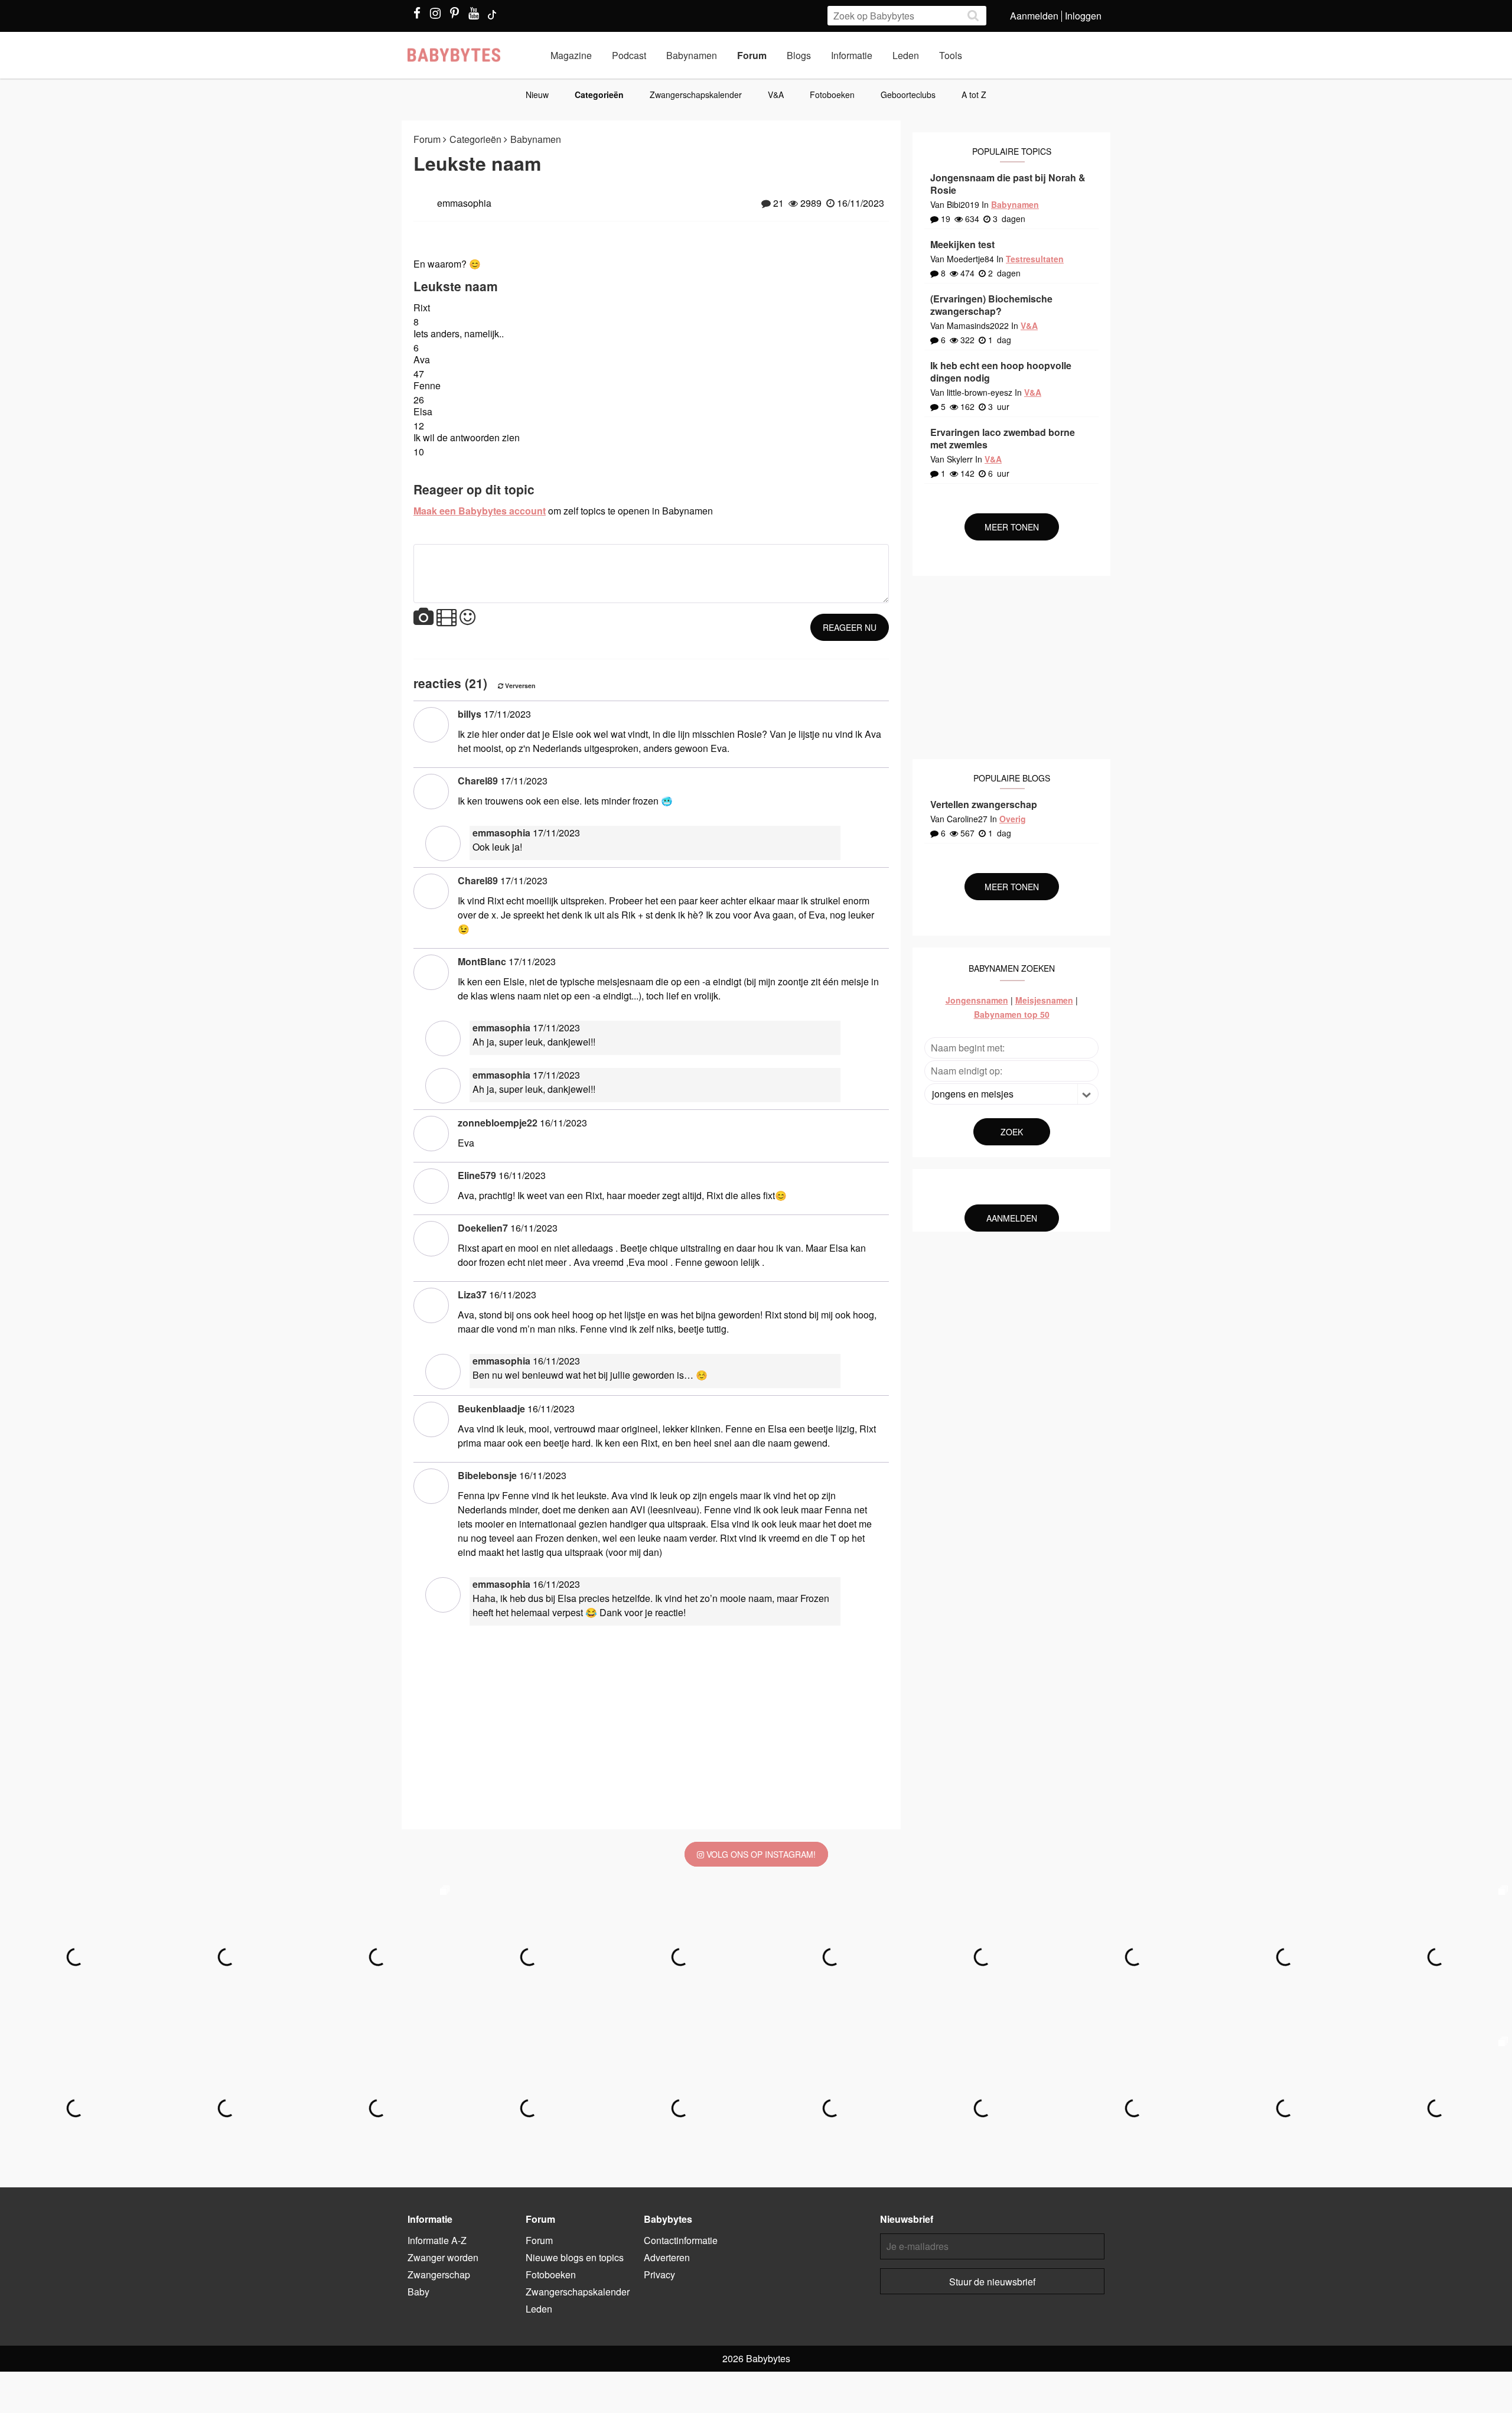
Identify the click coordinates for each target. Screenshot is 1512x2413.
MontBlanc (482, 961)
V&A (776, 95)
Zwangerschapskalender (696, 95)
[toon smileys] (467, 618)
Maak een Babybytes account (480, 511)
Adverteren (667, 2257)
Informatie (852, 55)
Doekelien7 (483, 1228)
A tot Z (974, 95)
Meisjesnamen (1044, 1000)
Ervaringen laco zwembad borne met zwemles (1003, 438)
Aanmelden (1034, 16)
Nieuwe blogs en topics (575, 2257)
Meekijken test (962, 244)
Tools (951, 55)
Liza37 (472, 1295)
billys (470, 714)
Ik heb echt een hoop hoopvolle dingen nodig (1001, 372)
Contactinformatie (681, 2240)
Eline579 (477, 1175)
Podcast (629, 55)
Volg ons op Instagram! (760, 1854)
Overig (1013, 819)
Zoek (1012, 1132)
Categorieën (599, 95)
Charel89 (478, 781)
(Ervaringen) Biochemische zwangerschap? (991, 305)
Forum (752, 55)
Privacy (659, 2274)
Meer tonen (1012, 527)
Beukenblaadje (491, 1409)
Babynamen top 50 (1012, 1014)
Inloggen (1083, 16)
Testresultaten (1035, 259)
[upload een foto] (423, 618)
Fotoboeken (832, 95)
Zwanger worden (443, 2257)
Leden (906, 55)
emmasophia (501, 833)
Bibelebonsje (487, 1475)
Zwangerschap (439, 2274)
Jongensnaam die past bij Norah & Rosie (1008, 184)
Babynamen (692, 55)
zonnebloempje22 (498, 1123)
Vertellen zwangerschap (984, 804)
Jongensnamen (977, 1000)
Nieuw (537, 95)
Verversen (519, 686)
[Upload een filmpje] (447, 618)
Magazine (571, 55)
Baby (418, 2292)
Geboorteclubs (908, 95)
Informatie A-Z (437, 2240)
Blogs (799, 55)
